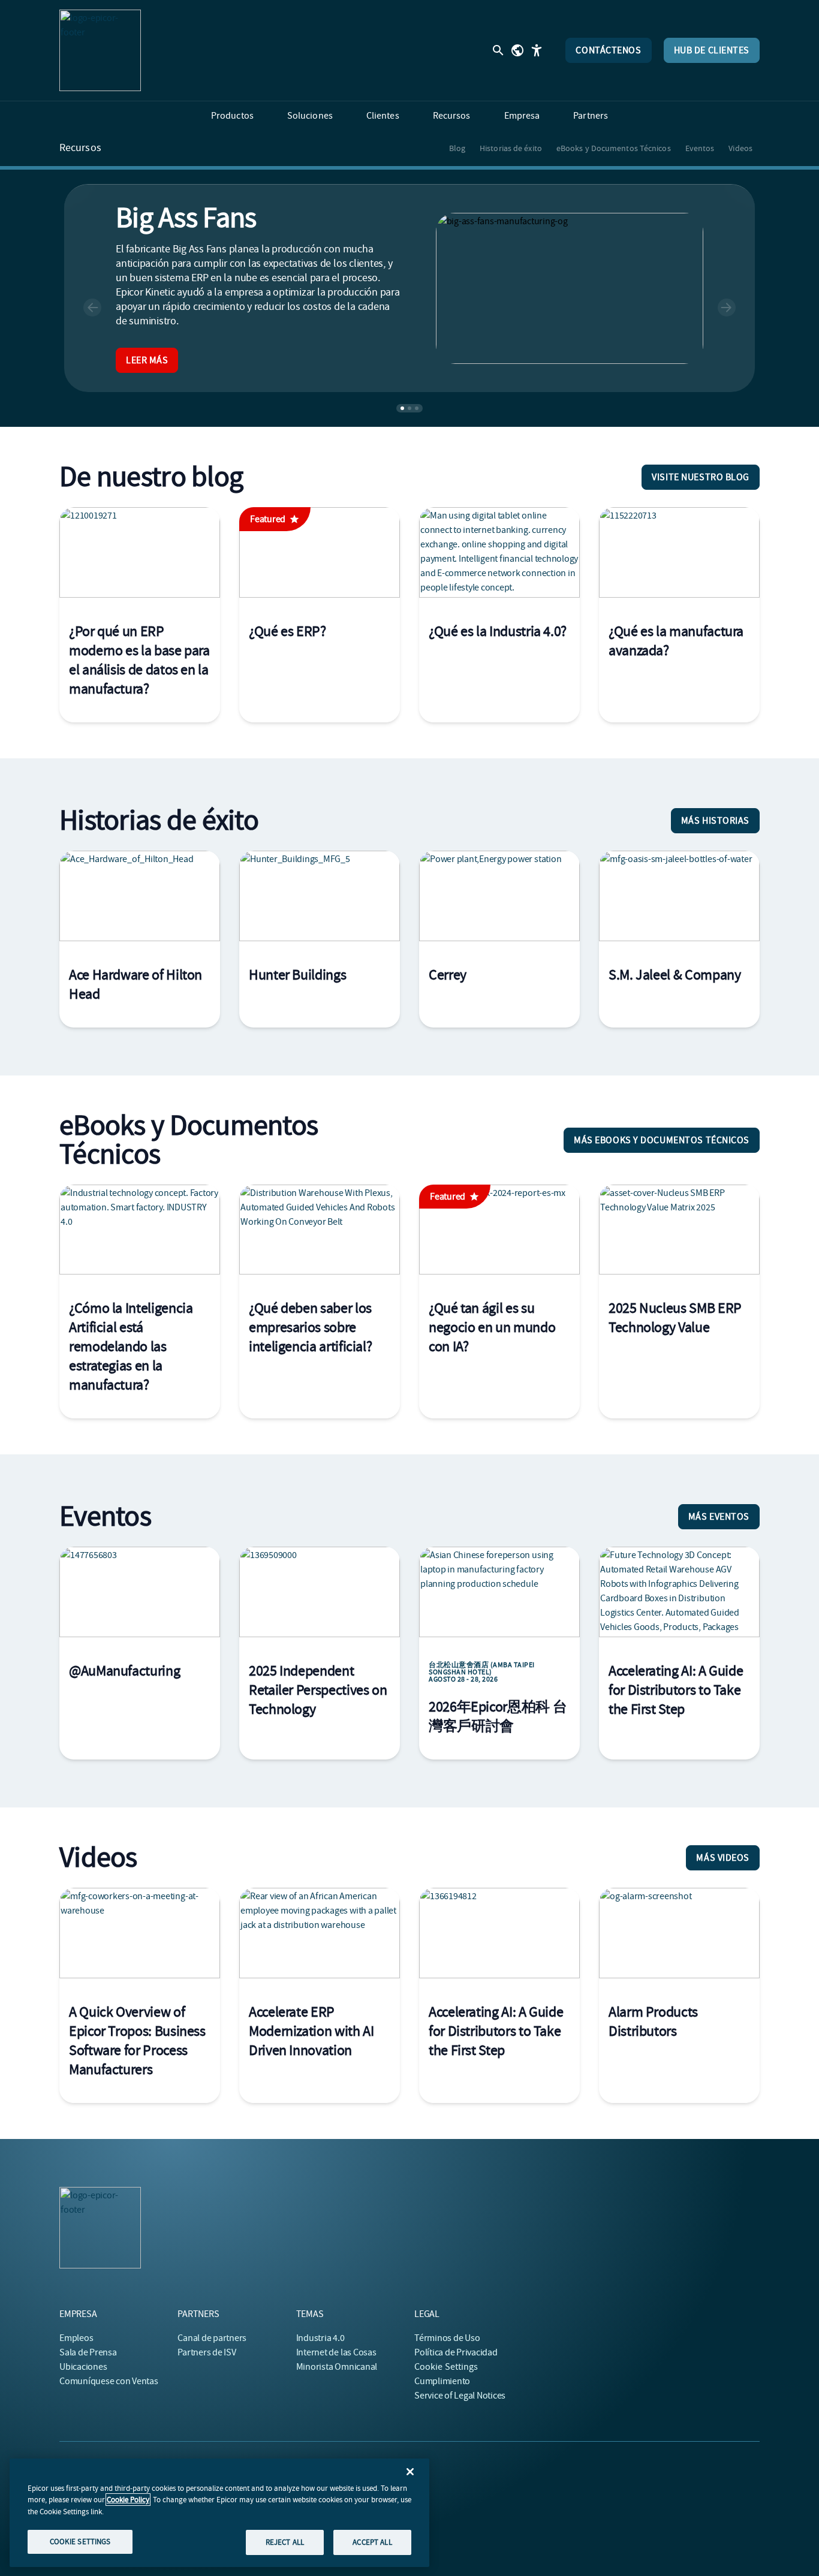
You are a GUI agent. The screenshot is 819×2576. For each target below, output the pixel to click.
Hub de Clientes (712, 50)
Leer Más (147, 360)
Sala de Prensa (88, 2352)
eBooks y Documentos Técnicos (614, 148)
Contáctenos (608, 50)
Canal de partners (212, 2338)
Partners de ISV (207, 2352)
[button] (92, 308)
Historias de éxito (511, 148)
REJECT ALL (285, 2542)
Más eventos (719, 1517)
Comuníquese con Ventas (109, 2381)
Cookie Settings (446, 2367)
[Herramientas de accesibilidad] (537, 50)
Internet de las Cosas (336, 2352)
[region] (219, 2512)
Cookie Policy (128, 2500)
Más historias (715, 821)
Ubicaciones (83, 2367)
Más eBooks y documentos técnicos (662, 1140)
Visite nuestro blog (701, 477)
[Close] (410, 2472)
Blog (457, 148)
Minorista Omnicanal (337, 2367)
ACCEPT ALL (372, 2542)
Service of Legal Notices (460, 2396)
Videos (740, 148)
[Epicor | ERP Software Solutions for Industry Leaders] (100, 50)
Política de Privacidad (456, 2352)
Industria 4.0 (320, 2338)
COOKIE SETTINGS (80, 2541)
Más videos (723, 1858)
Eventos (700, 148)
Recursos (80, 148)
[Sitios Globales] (517, 50)
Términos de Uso (447, 2338)
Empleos (76, 2338)
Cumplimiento (442, 2381)
